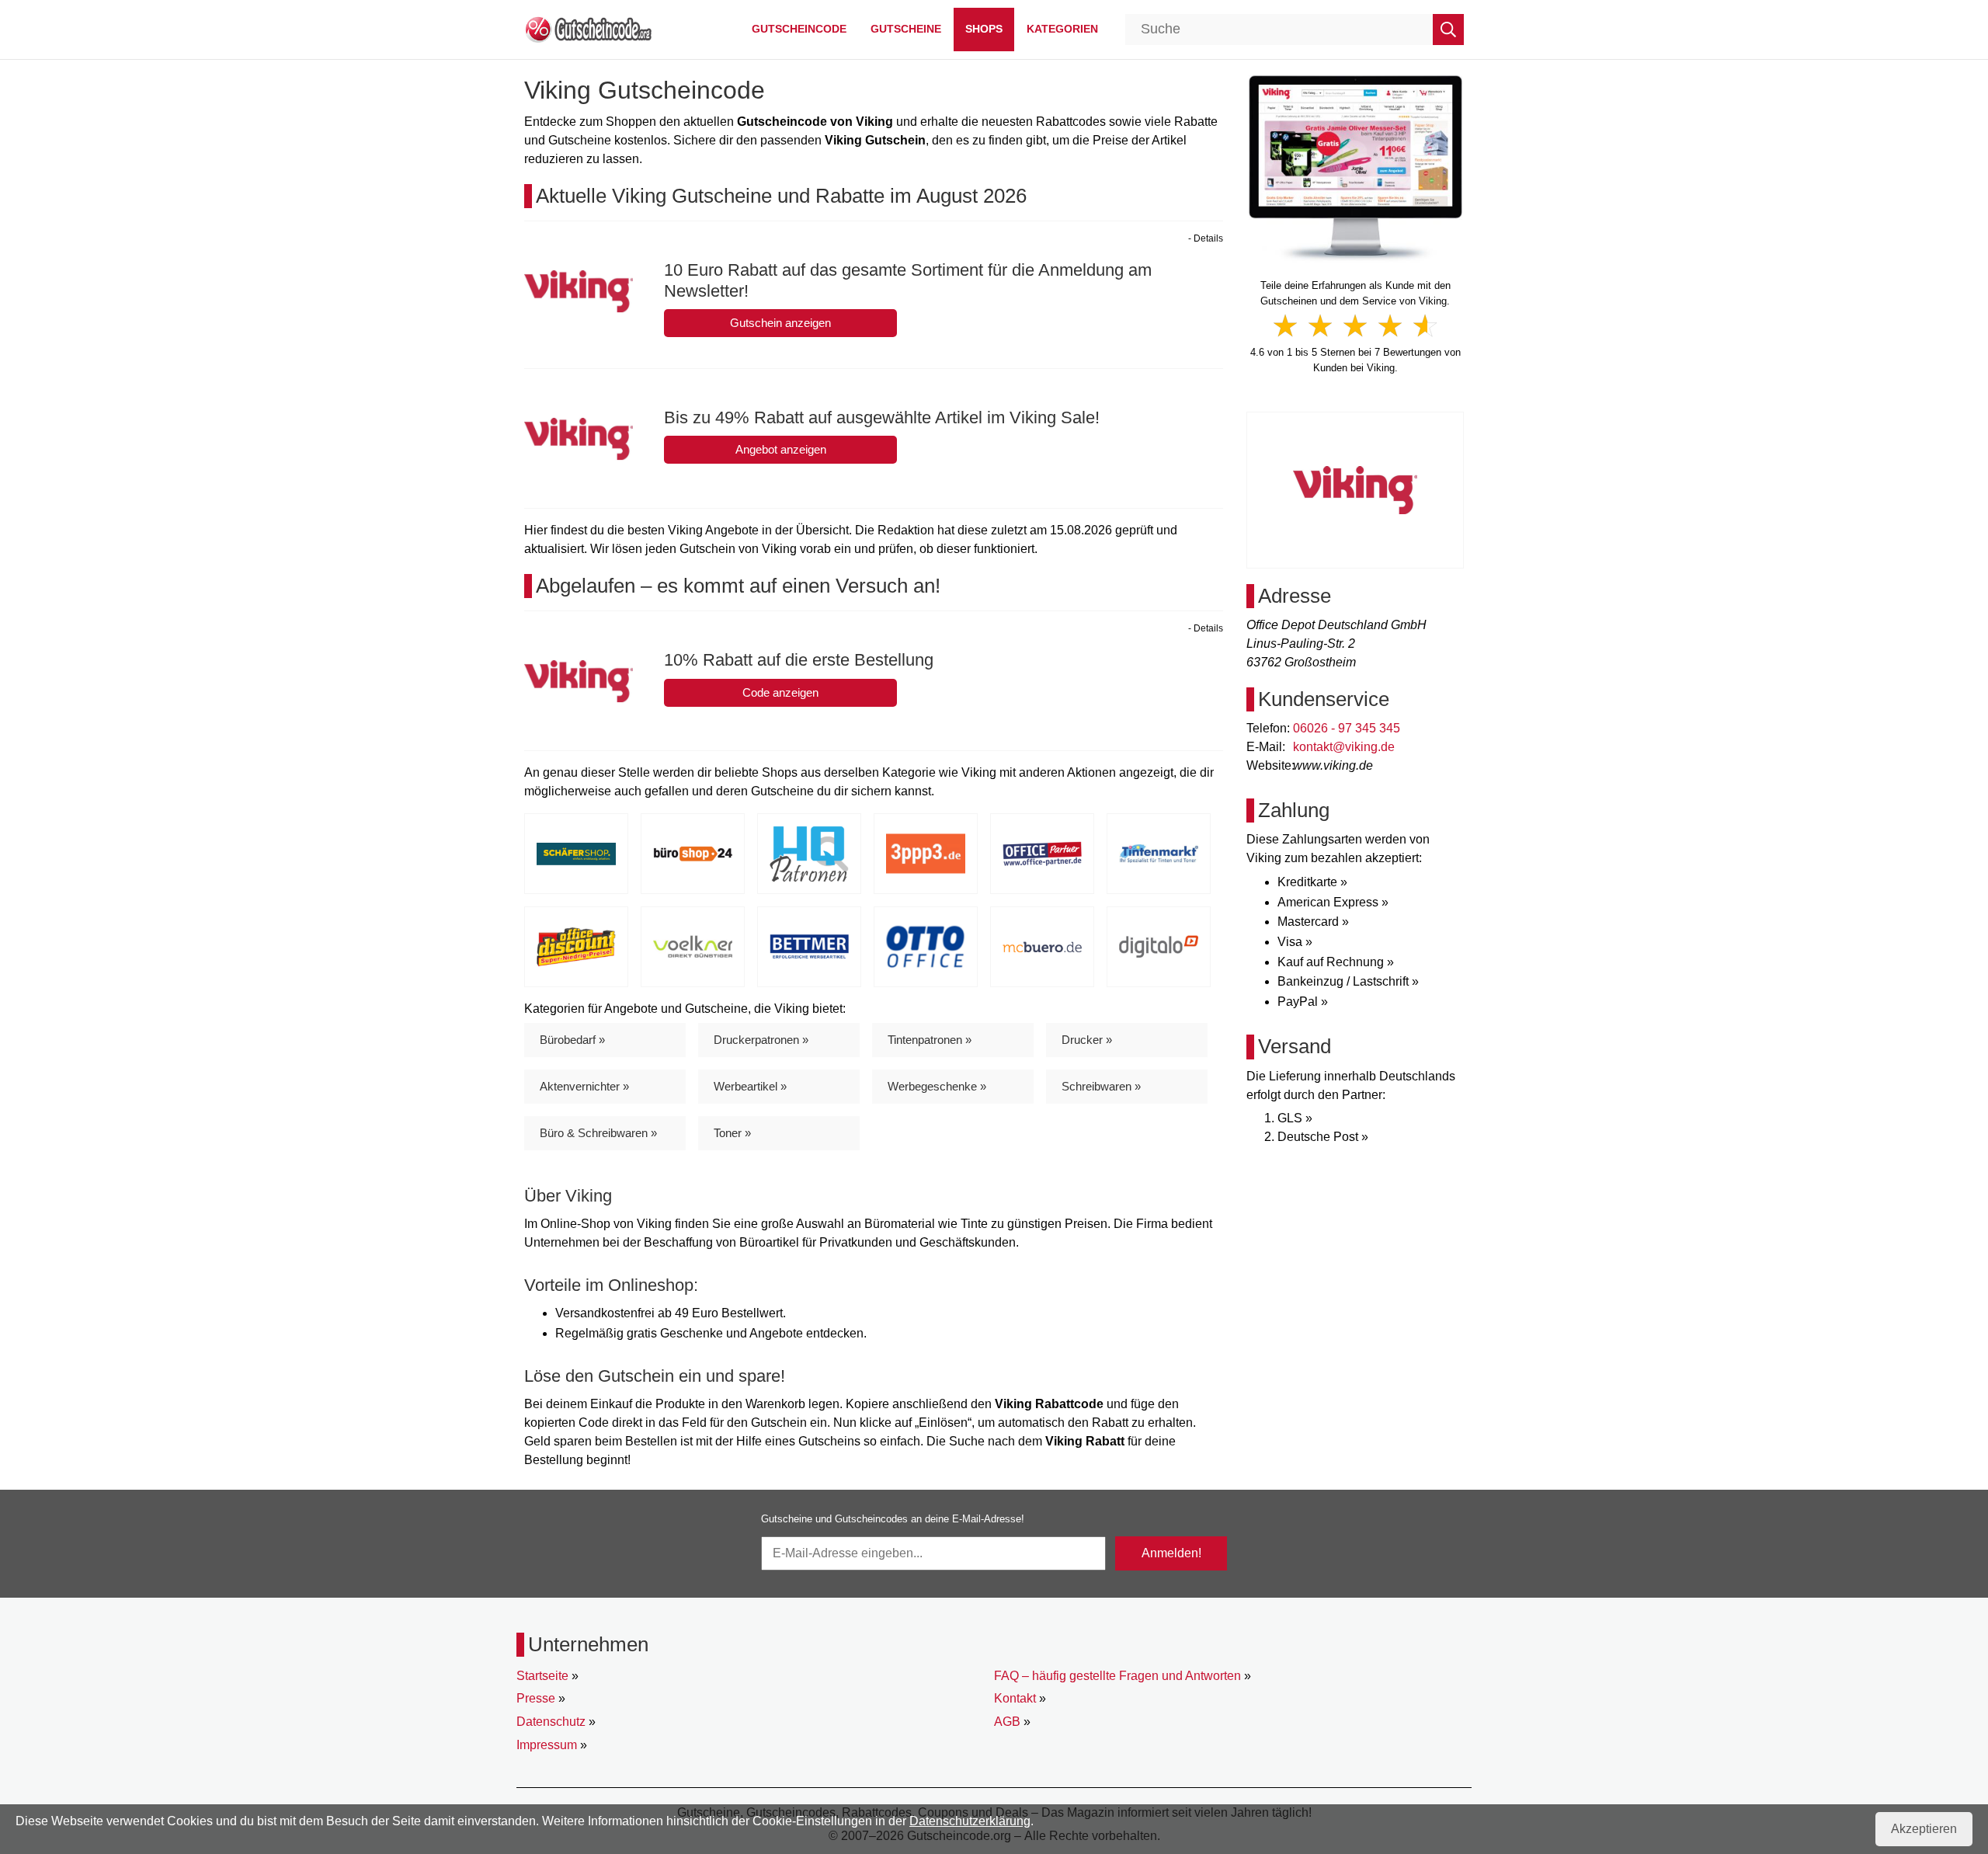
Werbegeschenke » (937, 1086)
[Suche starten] (1448, 30)
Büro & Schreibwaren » (598, 1133)
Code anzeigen (780, 692)
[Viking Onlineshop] (1355, 167)
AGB (1007, 1722)
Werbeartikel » (750, 1086)
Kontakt (1015, 1698)
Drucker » (1087, 1040)
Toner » (732, 1133)
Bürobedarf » (572, 1040)
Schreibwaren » (1101, 1086)
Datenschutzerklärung (970, 1821)
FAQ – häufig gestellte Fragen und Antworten (1117, 1676)
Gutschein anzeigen (780, 323)
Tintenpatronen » (930, 1040)
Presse (536, 1698)
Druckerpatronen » (761, 1040)
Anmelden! (1171, 1553)
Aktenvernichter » (584, 1086)
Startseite (542, 1676)
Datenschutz (551, 1722)
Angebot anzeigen (781, 449)
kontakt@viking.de (1344, 747)
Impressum (547, 1745)
